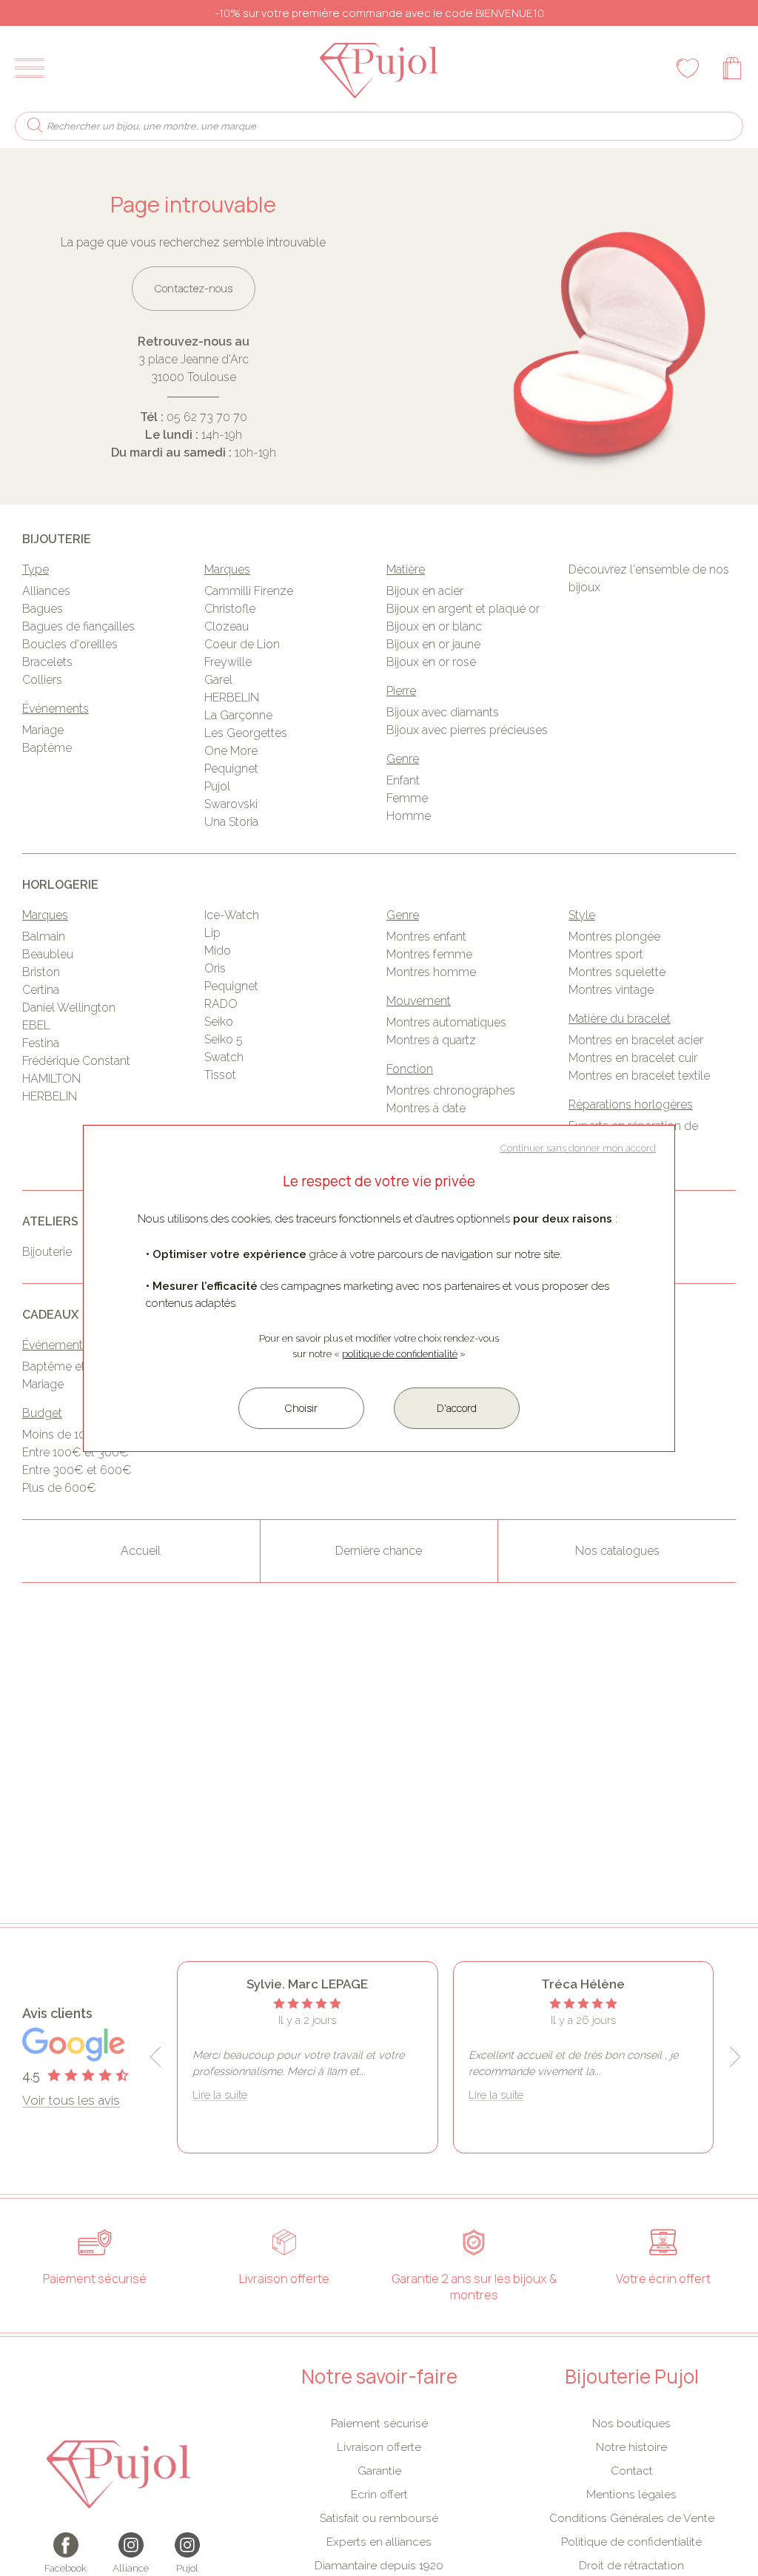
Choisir (301, 1408)
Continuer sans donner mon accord (578, 1148)
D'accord (457, 1408)
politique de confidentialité (400, 1354)
